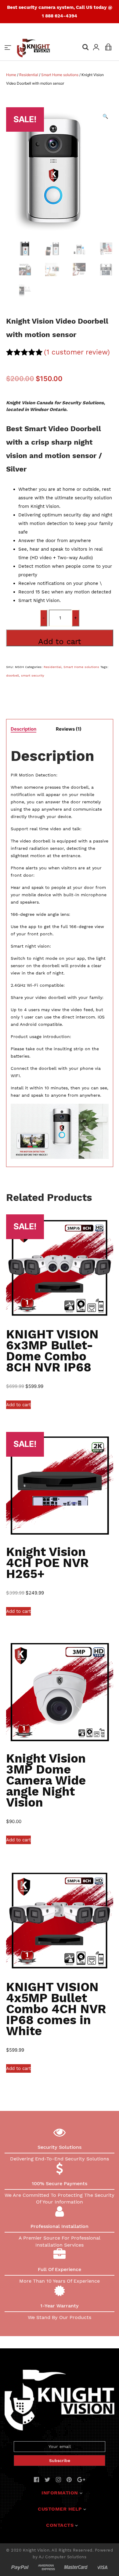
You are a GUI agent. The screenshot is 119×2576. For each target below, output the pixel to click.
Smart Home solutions (60, 75)
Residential (29, 75)
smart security (33, 675)
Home (11, 75)
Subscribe (60, 2460)
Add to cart (60, 641)
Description (23, 729)
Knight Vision (36, 2550)
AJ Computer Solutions (63, 2557)
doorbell (13, 675)
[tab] (23, 729)
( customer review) (77, 352)
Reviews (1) (69, 729)
